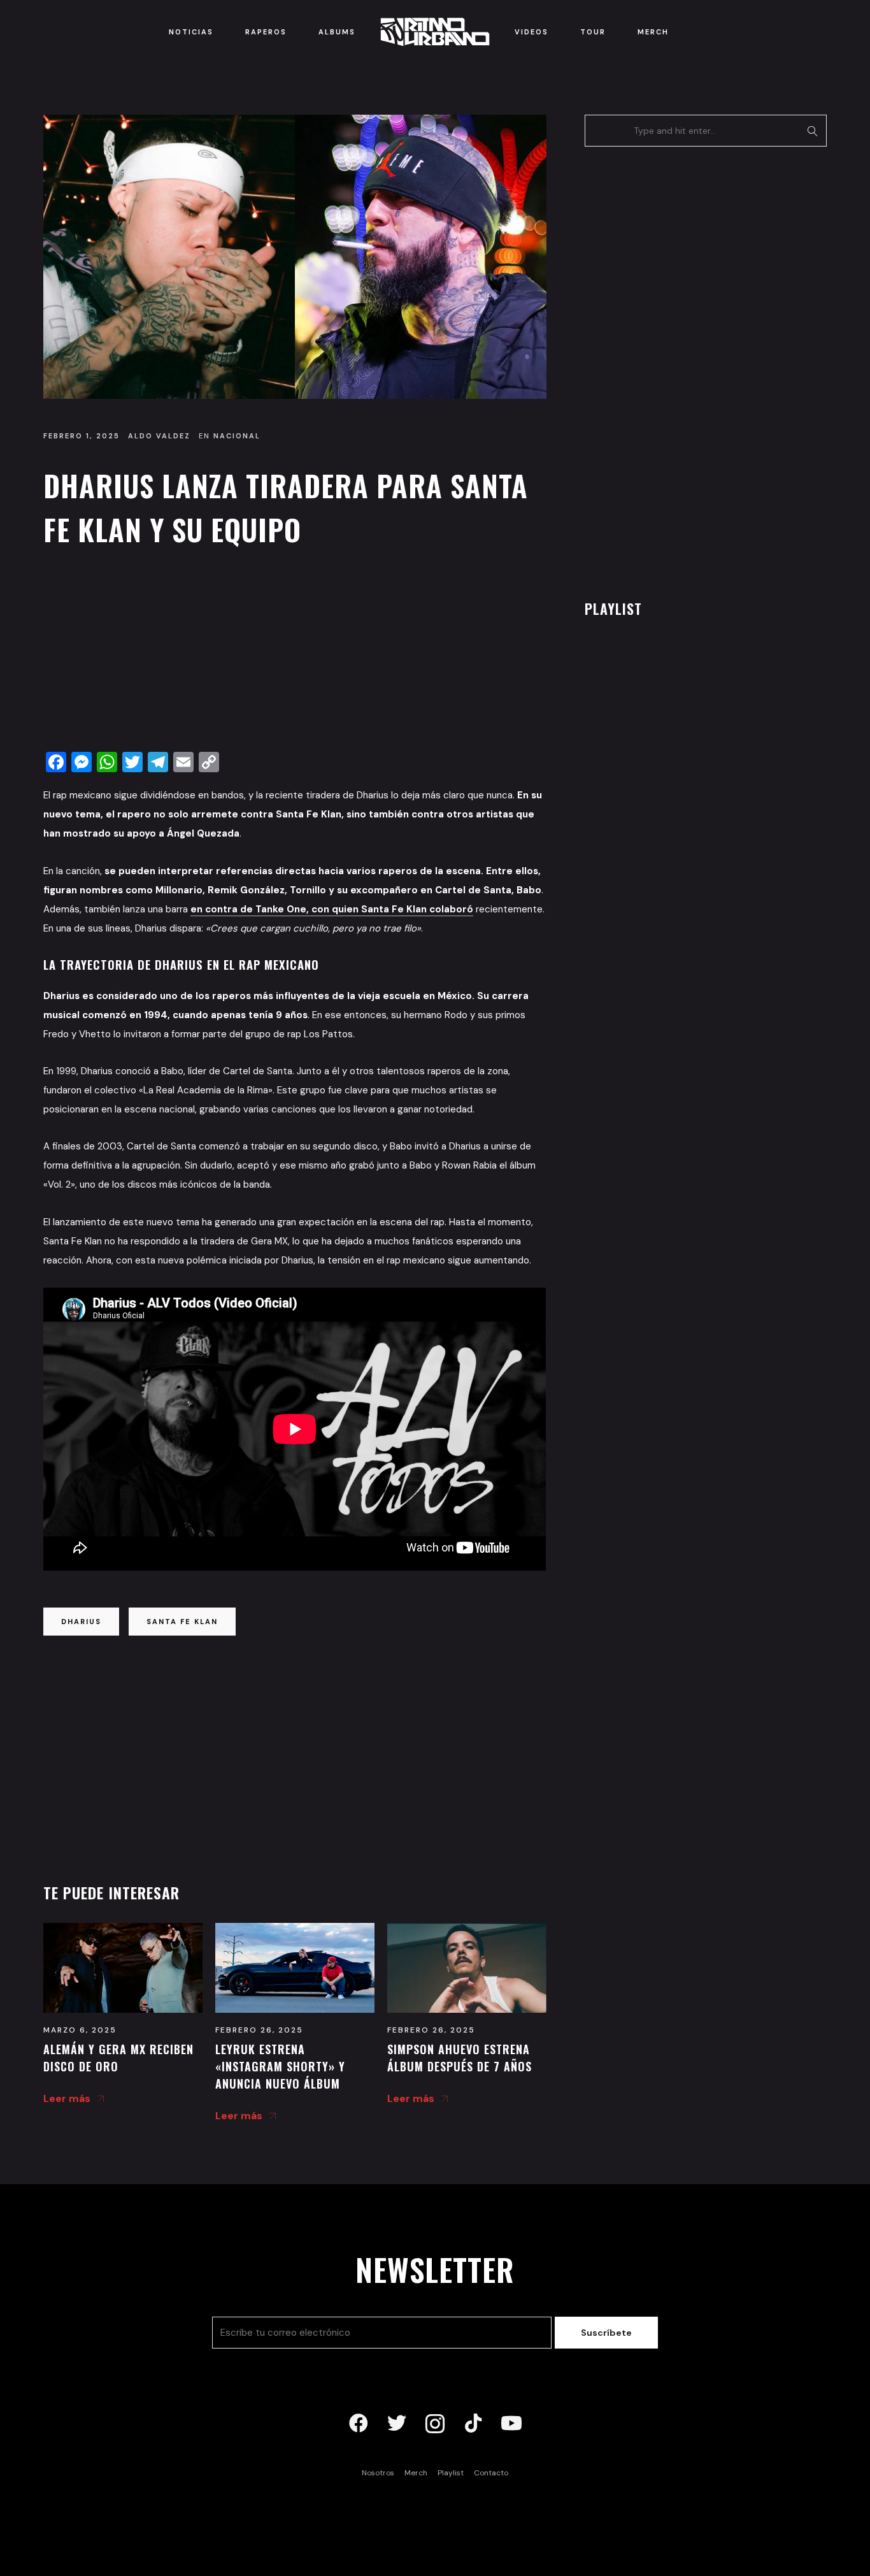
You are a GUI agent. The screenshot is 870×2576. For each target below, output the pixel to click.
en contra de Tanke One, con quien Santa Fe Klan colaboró (332, 909)
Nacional (237, 436)
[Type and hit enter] (813, 131)
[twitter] (397, 2424)
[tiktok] (473, 2424)
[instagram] (435, 2424)
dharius (81, 1622)
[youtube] (511, 2424)
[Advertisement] (295, 652)
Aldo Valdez (159, 436)
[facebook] (359, 2424)
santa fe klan (182, 1622)
